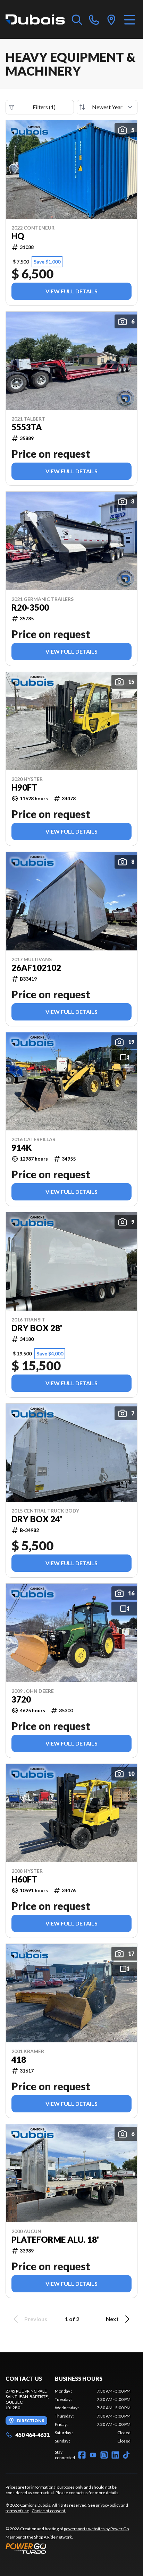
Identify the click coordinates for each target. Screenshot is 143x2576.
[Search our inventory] (77, 19)
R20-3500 (30, 608)
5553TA (27, 427)
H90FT (24, 787)
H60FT (24, 1879)
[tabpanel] (93, 2416)
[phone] (94, 19)
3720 (21, 1699)
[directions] (111, 19)
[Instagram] (104, 2455)
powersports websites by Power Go (96, 2529)
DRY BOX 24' (37, 1519)
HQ (18, 236)
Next (112, 2319)
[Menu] (130, 19)
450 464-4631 (32, 2435)
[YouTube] (93, 2455)
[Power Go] (68, 2548)
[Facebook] (82, 2455)
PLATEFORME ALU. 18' (55, 2240)
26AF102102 (36, 968)
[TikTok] (126, 2455)
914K (22, 1148)
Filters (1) (44, 107)
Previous (36, 2319)
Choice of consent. (49, 2511)
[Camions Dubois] (35, 19)
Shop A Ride (45, 2537)
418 (19, 2060)
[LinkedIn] (115, 2455)
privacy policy (108, 2505)
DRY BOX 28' (37, 1328)
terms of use (17, 2511)
